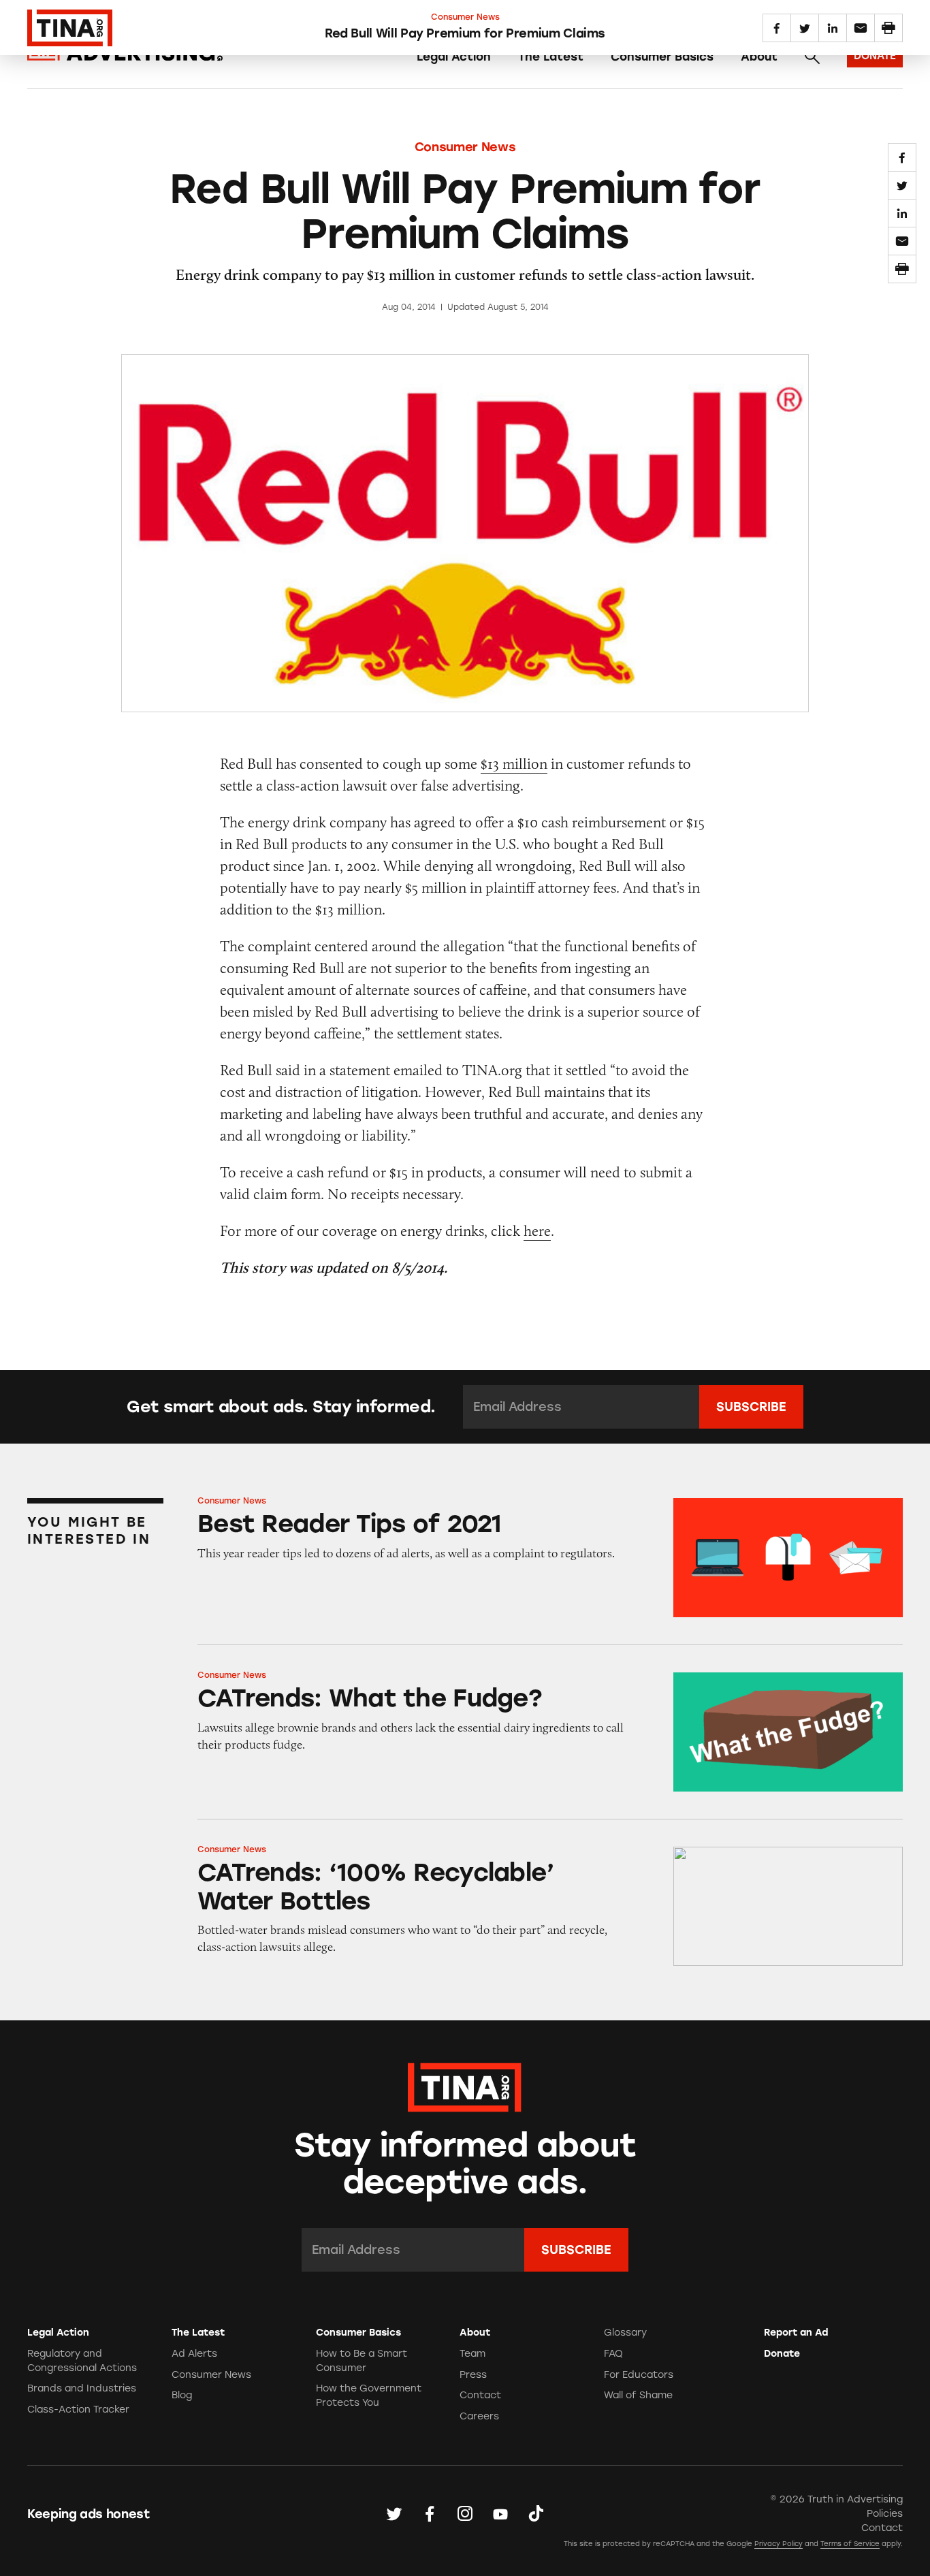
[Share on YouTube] (500, 2513)
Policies (885, 2514)
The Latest (551, 57)
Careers (479, 2416)
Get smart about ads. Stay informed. (281, 1407)
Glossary (625, 2333)
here (537, 1231)
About (759, 57)
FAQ (613, 2354)
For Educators (639, 2375)
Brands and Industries (82, 2388)
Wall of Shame (638, 2395)
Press (473, 2375)
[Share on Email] (902, 241)
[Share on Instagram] (465, 2513)
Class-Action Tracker (78, 2410)
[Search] (812, 57)
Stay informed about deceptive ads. (465, 2164)
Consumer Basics (662, 57)
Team (472, 2354)
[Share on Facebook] (902, 157)
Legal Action (454, 57)
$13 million (514, 764)
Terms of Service (850, 2544)
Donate (782, 2354)
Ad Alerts (194, 2354)
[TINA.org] (465, 2085)
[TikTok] (536, 2513)
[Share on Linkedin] (902, 213)
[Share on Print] (902, 269)
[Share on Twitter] (902, 185)
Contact (480, 2395)
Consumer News (465, 147)
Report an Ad (796, 2333)
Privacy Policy (779, 2544)
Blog (182, 2395)
